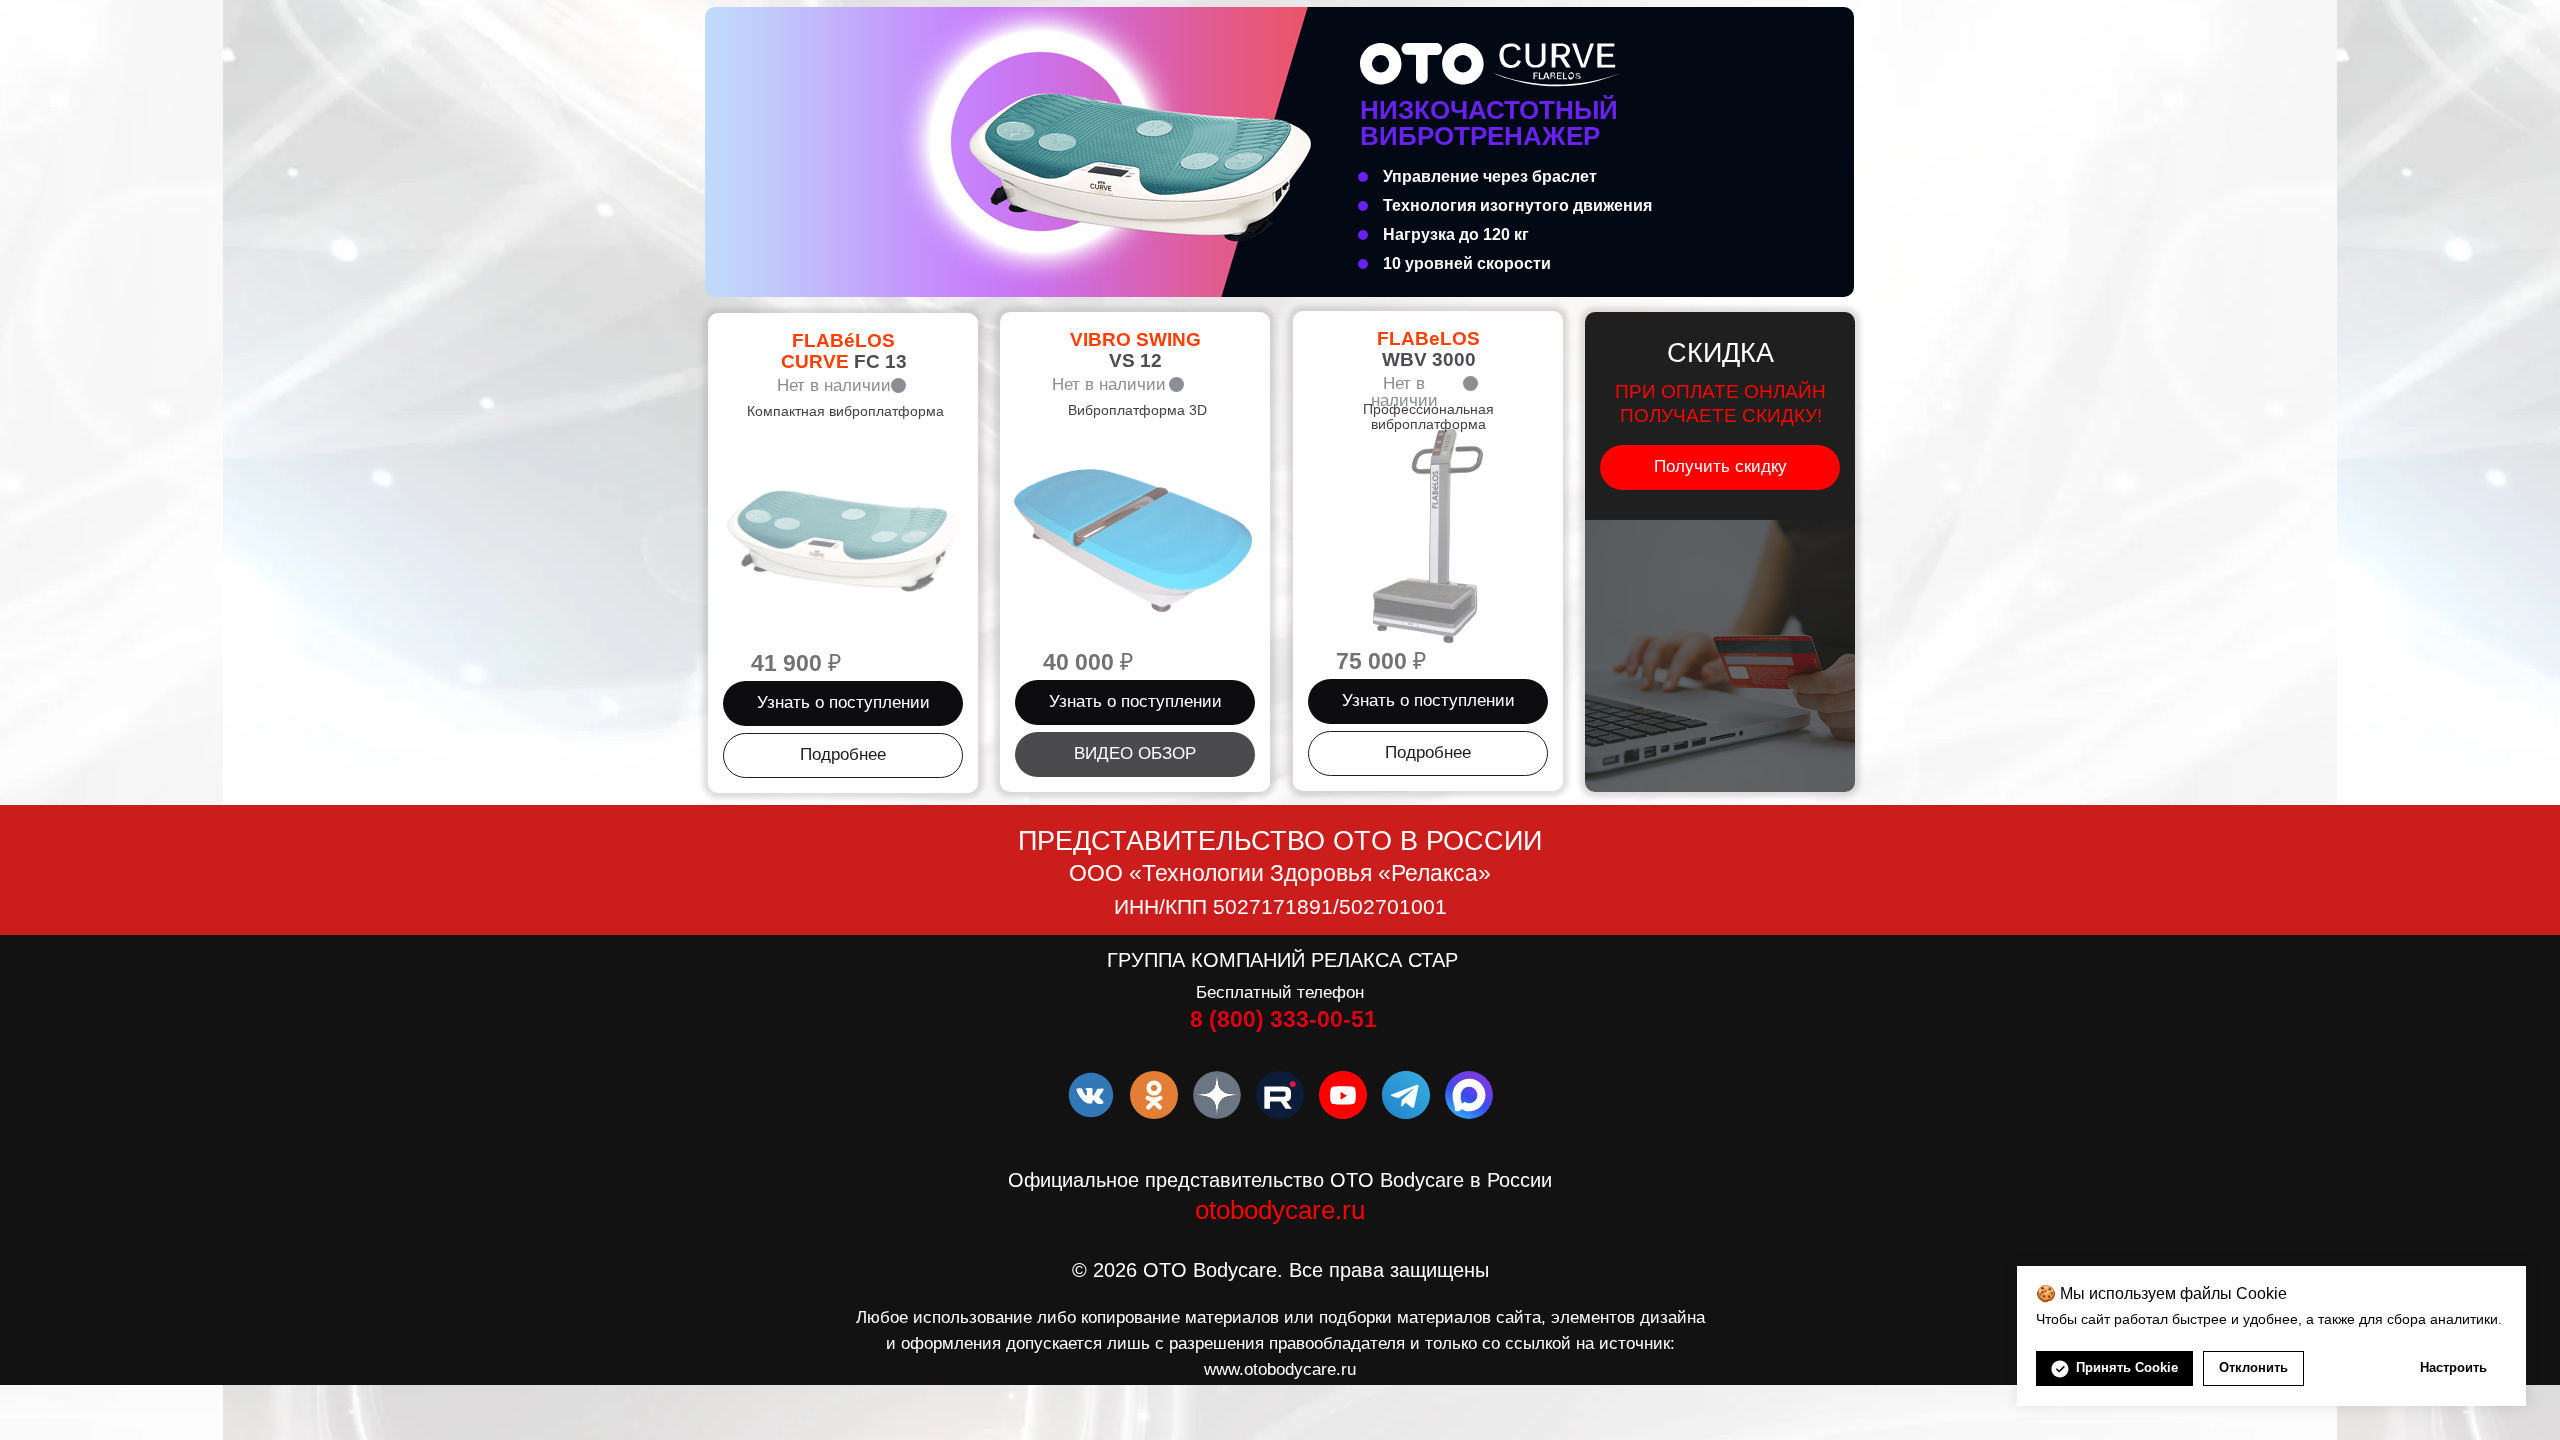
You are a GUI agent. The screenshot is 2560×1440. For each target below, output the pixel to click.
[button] (843, 703)
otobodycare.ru (1280, 1210)
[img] (1279, 152)
